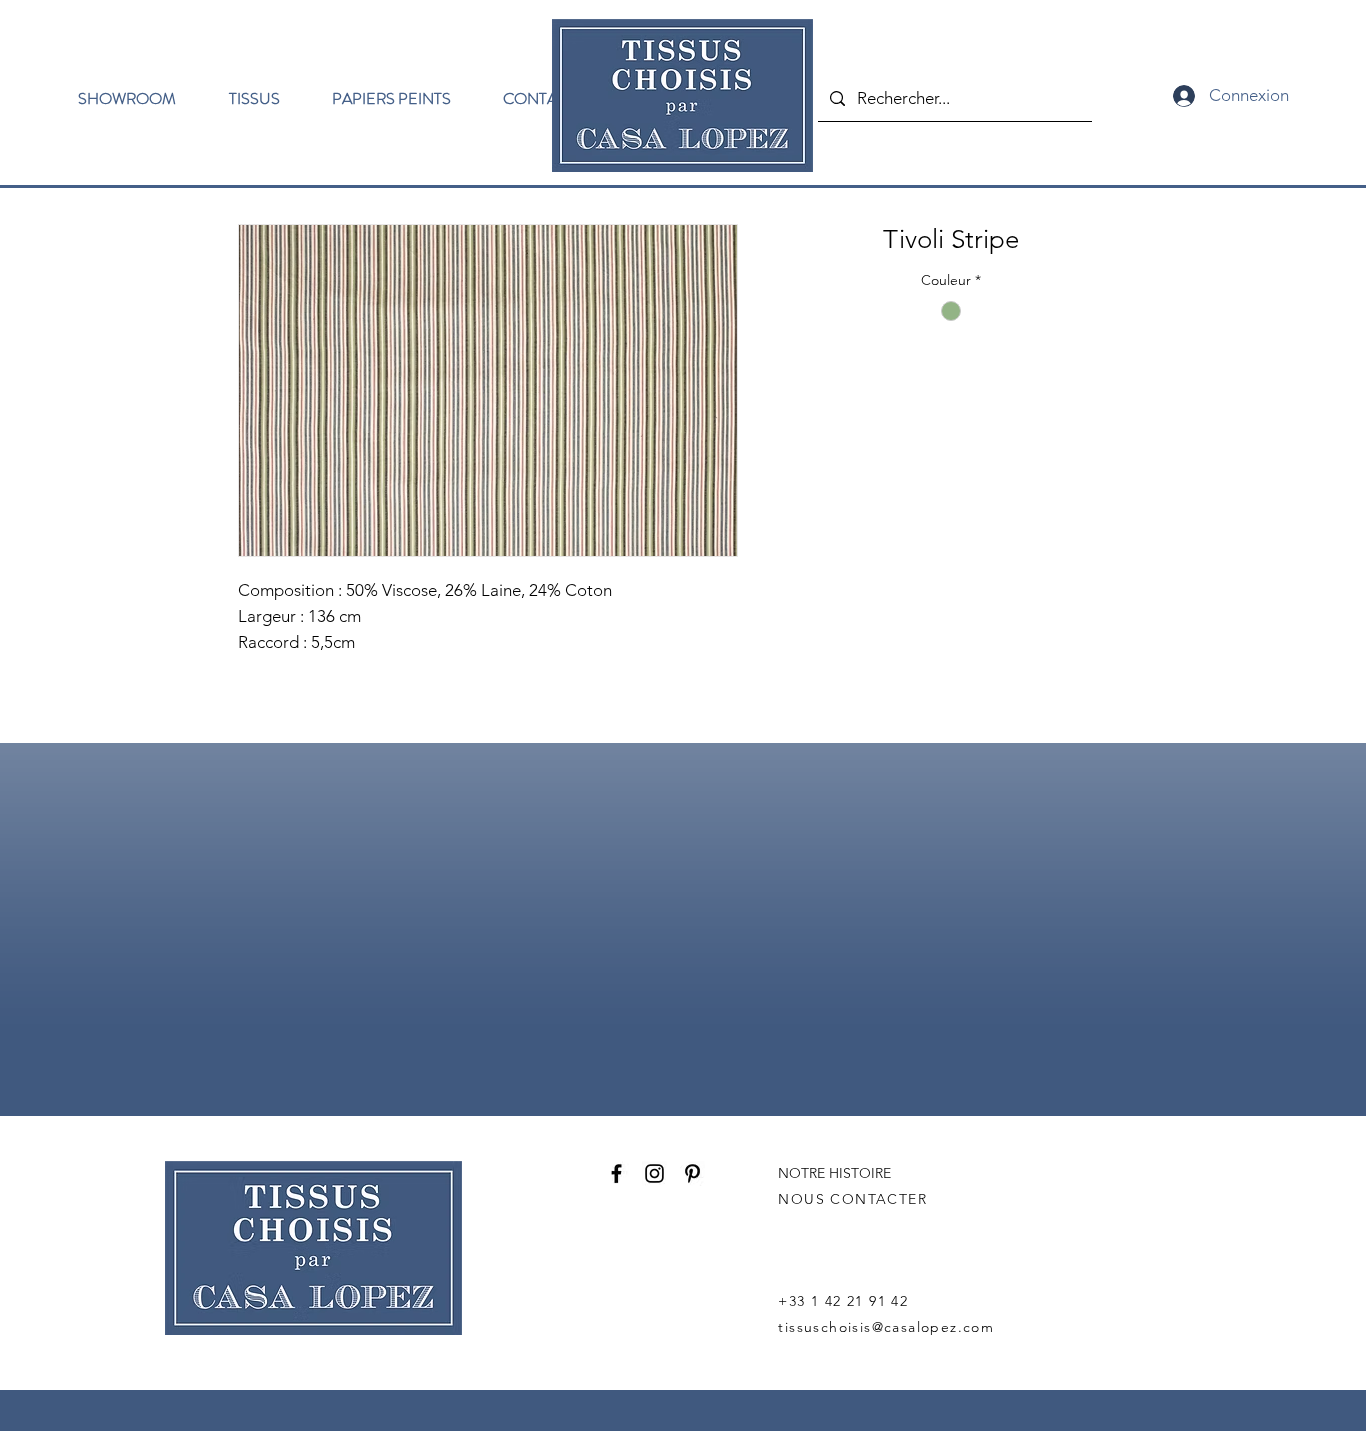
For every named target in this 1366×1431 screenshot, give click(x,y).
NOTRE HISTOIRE (834, 1173)
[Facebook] (616, 1173)
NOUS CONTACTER (852, 1199)
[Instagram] (654, 1173)
